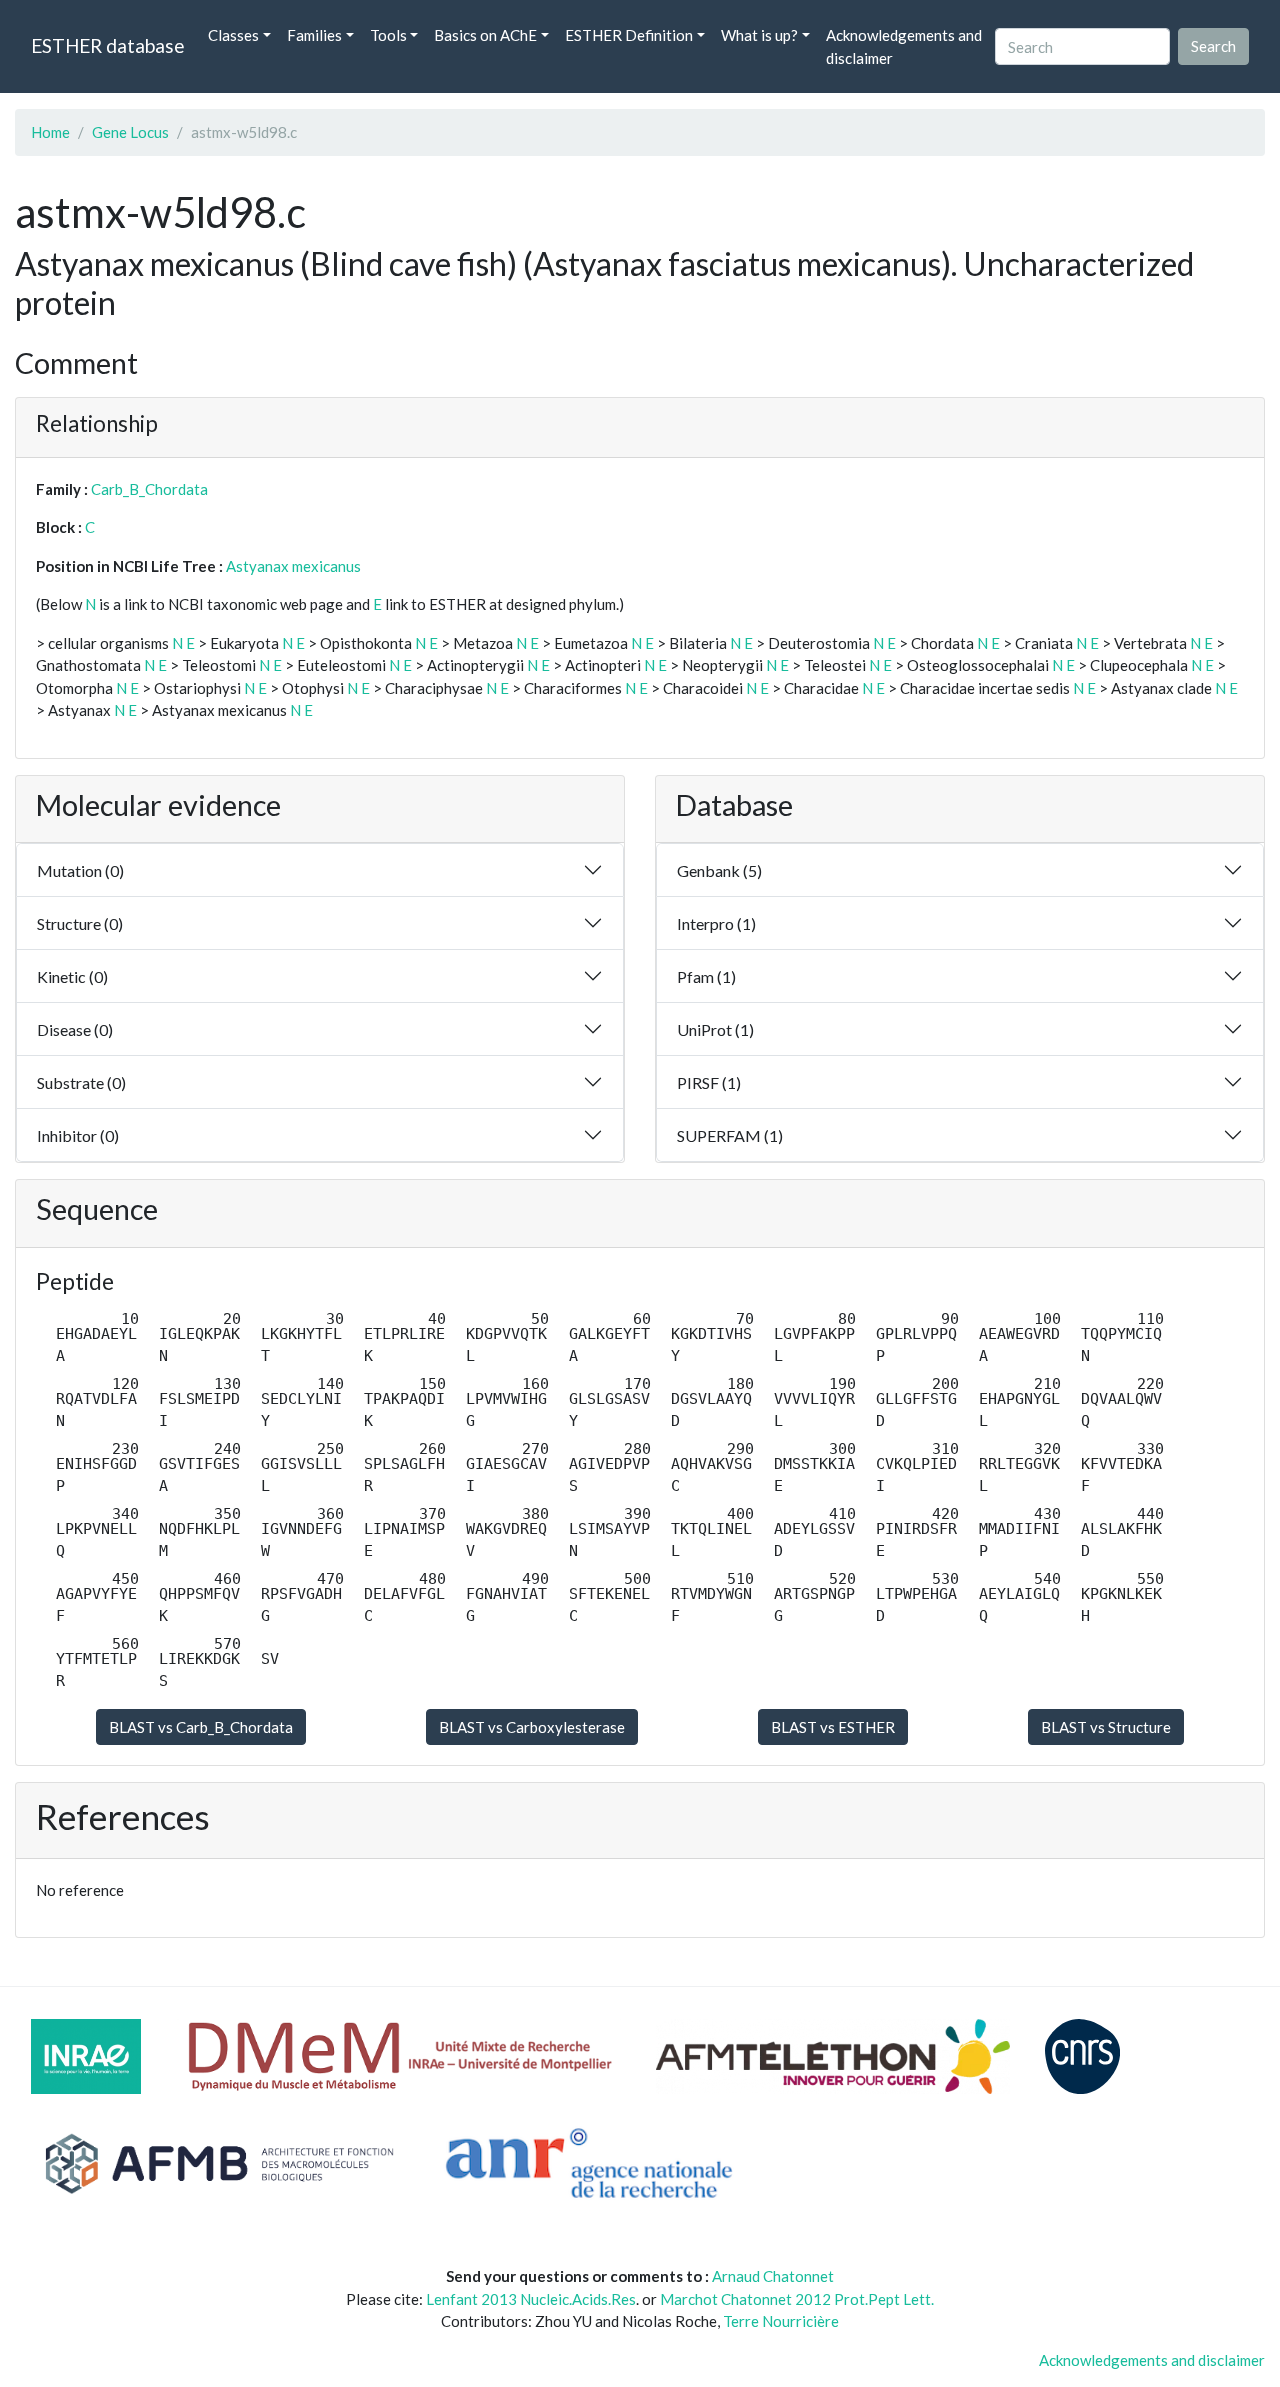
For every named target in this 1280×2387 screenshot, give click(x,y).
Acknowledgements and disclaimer (904, 46)
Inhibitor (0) (78, 1135)
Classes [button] (233, 35)
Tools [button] (388, 35)
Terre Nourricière (781, 2321)
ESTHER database (107, 45)
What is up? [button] (759, 35)
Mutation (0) (80, 870)
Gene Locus (130, 132)
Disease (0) (75, 1029)
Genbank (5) (719, 870)
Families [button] (314, 35)
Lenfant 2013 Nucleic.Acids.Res (531, 2299)
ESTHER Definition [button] (629, 35)
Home (50, 132)
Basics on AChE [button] (485, 35)
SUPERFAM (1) (730, 1135)
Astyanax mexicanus (293, 566)
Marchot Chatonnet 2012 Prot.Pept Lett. (797, 2299)
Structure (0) (80, 923)
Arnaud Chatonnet (773, 2276)
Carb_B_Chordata (149, 489)
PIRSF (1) (709, 1082)
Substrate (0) (81, 1082)
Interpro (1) (716, 923)
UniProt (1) (715, 1029)
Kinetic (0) (72, 976)
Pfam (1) (706, 976)
